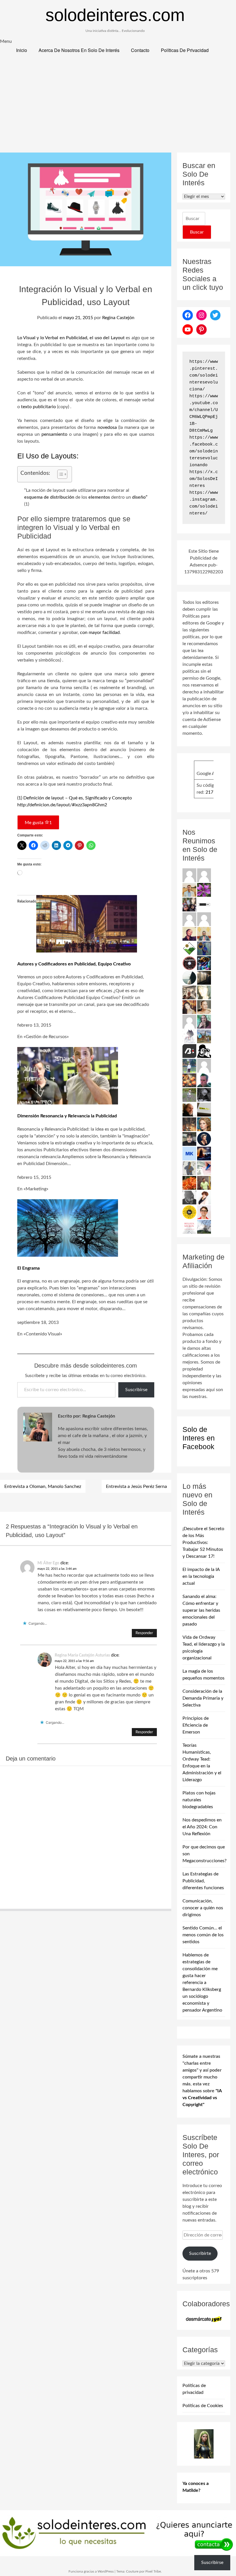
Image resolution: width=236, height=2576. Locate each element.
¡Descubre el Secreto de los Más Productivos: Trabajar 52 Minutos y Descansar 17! (203, 1542)
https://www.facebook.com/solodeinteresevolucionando (204, 451)
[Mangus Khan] (189, 1197)
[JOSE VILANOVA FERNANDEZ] (204, 1080)
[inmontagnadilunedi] (189, 948)
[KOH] (189, 1168)
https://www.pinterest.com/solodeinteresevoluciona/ (204, 376)
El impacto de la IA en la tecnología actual (201, 1576)
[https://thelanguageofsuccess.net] (204, 1197)
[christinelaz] (204, 1007)
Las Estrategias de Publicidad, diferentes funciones (203, 1881)
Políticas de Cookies (203, 2406)
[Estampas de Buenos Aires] (189, 1109)
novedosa (107, 427)
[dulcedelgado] (189, 1095)
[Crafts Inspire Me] (204, 948)
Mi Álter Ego (48, 1563)
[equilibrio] (189, 1065)
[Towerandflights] (204, 1153)
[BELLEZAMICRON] (189, 1227)
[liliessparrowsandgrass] (189, 1183)
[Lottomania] (204, 1168)
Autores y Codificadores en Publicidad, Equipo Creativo (74, 964)
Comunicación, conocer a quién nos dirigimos (203, 1908)
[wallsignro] (204, 1109)
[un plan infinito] (189, 1007)
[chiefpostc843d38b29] (189, 875)
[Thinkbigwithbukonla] (189, 934)
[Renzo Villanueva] (204, 977)
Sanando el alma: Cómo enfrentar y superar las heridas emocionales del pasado (201, 1610)
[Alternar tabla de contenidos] (59, 474)
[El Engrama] (68, 1255)
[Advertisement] (118, 109)
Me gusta (38, 823)
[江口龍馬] (189, 1036)
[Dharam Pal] (204, 1183)
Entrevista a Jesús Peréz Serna (136, 1486)
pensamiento (54, 434)
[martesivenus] (189, 1080)
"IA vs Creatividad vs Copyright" (202, 2098)
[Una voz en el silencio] (189, 1021)
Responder (144, 1633)
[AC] (189, 1139)
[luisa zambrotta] (204, 1095)
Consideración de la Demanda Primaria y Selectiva (203, 1698)
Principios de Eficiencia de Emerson (196, 1725)
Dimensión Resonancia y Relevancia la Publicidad (67, 1116)
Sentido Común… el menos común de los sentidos (203, 1935)
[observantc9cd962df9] (189, 919)
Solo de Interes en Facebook (199, 1438)
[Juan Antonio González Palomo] (189, 992)
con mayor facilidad (100, 633)
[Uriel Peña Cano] (189, 890)
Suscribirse (136, 1390)
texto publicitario (38, 407)
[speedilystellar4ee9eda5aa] (204, 875)
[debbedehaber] (204, 1051)
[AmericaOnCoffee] (189, 963)
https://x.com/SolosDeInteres (204, 479)
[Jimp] (204, 963)
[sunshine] (204, 890)
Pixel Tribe (153, 2571)
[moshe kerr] (189, 1153)
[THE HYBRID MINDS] (189, 1212)
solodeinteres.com (115, 15)
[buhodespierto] (204, 1021)
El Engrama (28, 1268)
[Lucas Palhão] (204, 1212)
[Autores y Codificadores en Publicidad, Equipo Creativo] (87, 951)
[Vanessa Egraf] (204, 992)
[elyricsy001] (204, 1065)
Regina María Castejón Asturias (82, 1655)
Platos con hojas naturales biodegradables (199, 1800)
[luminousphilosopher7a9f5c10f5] (204, 919)
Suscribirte (200, 2253)
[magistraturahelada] (189, 1124)
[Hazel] (204, 1227)
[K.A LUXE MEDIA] (189, 977)
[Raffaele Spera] (189, 904)
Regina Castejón (118, 318)
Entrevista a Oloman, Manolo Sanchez (43, 1486)
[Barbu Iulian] (189, 1051)
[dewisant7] (204, 1036)
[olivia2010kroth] (204, 1124)
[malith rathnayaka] (204, 934)
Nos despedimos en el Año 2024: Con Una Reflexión (202, 1827)
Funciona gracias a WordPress (91, 2571)
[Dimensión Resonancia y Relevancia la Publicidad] (68, 1103)
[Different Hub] (204, 904)
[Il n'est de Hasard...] (204, 1139)
